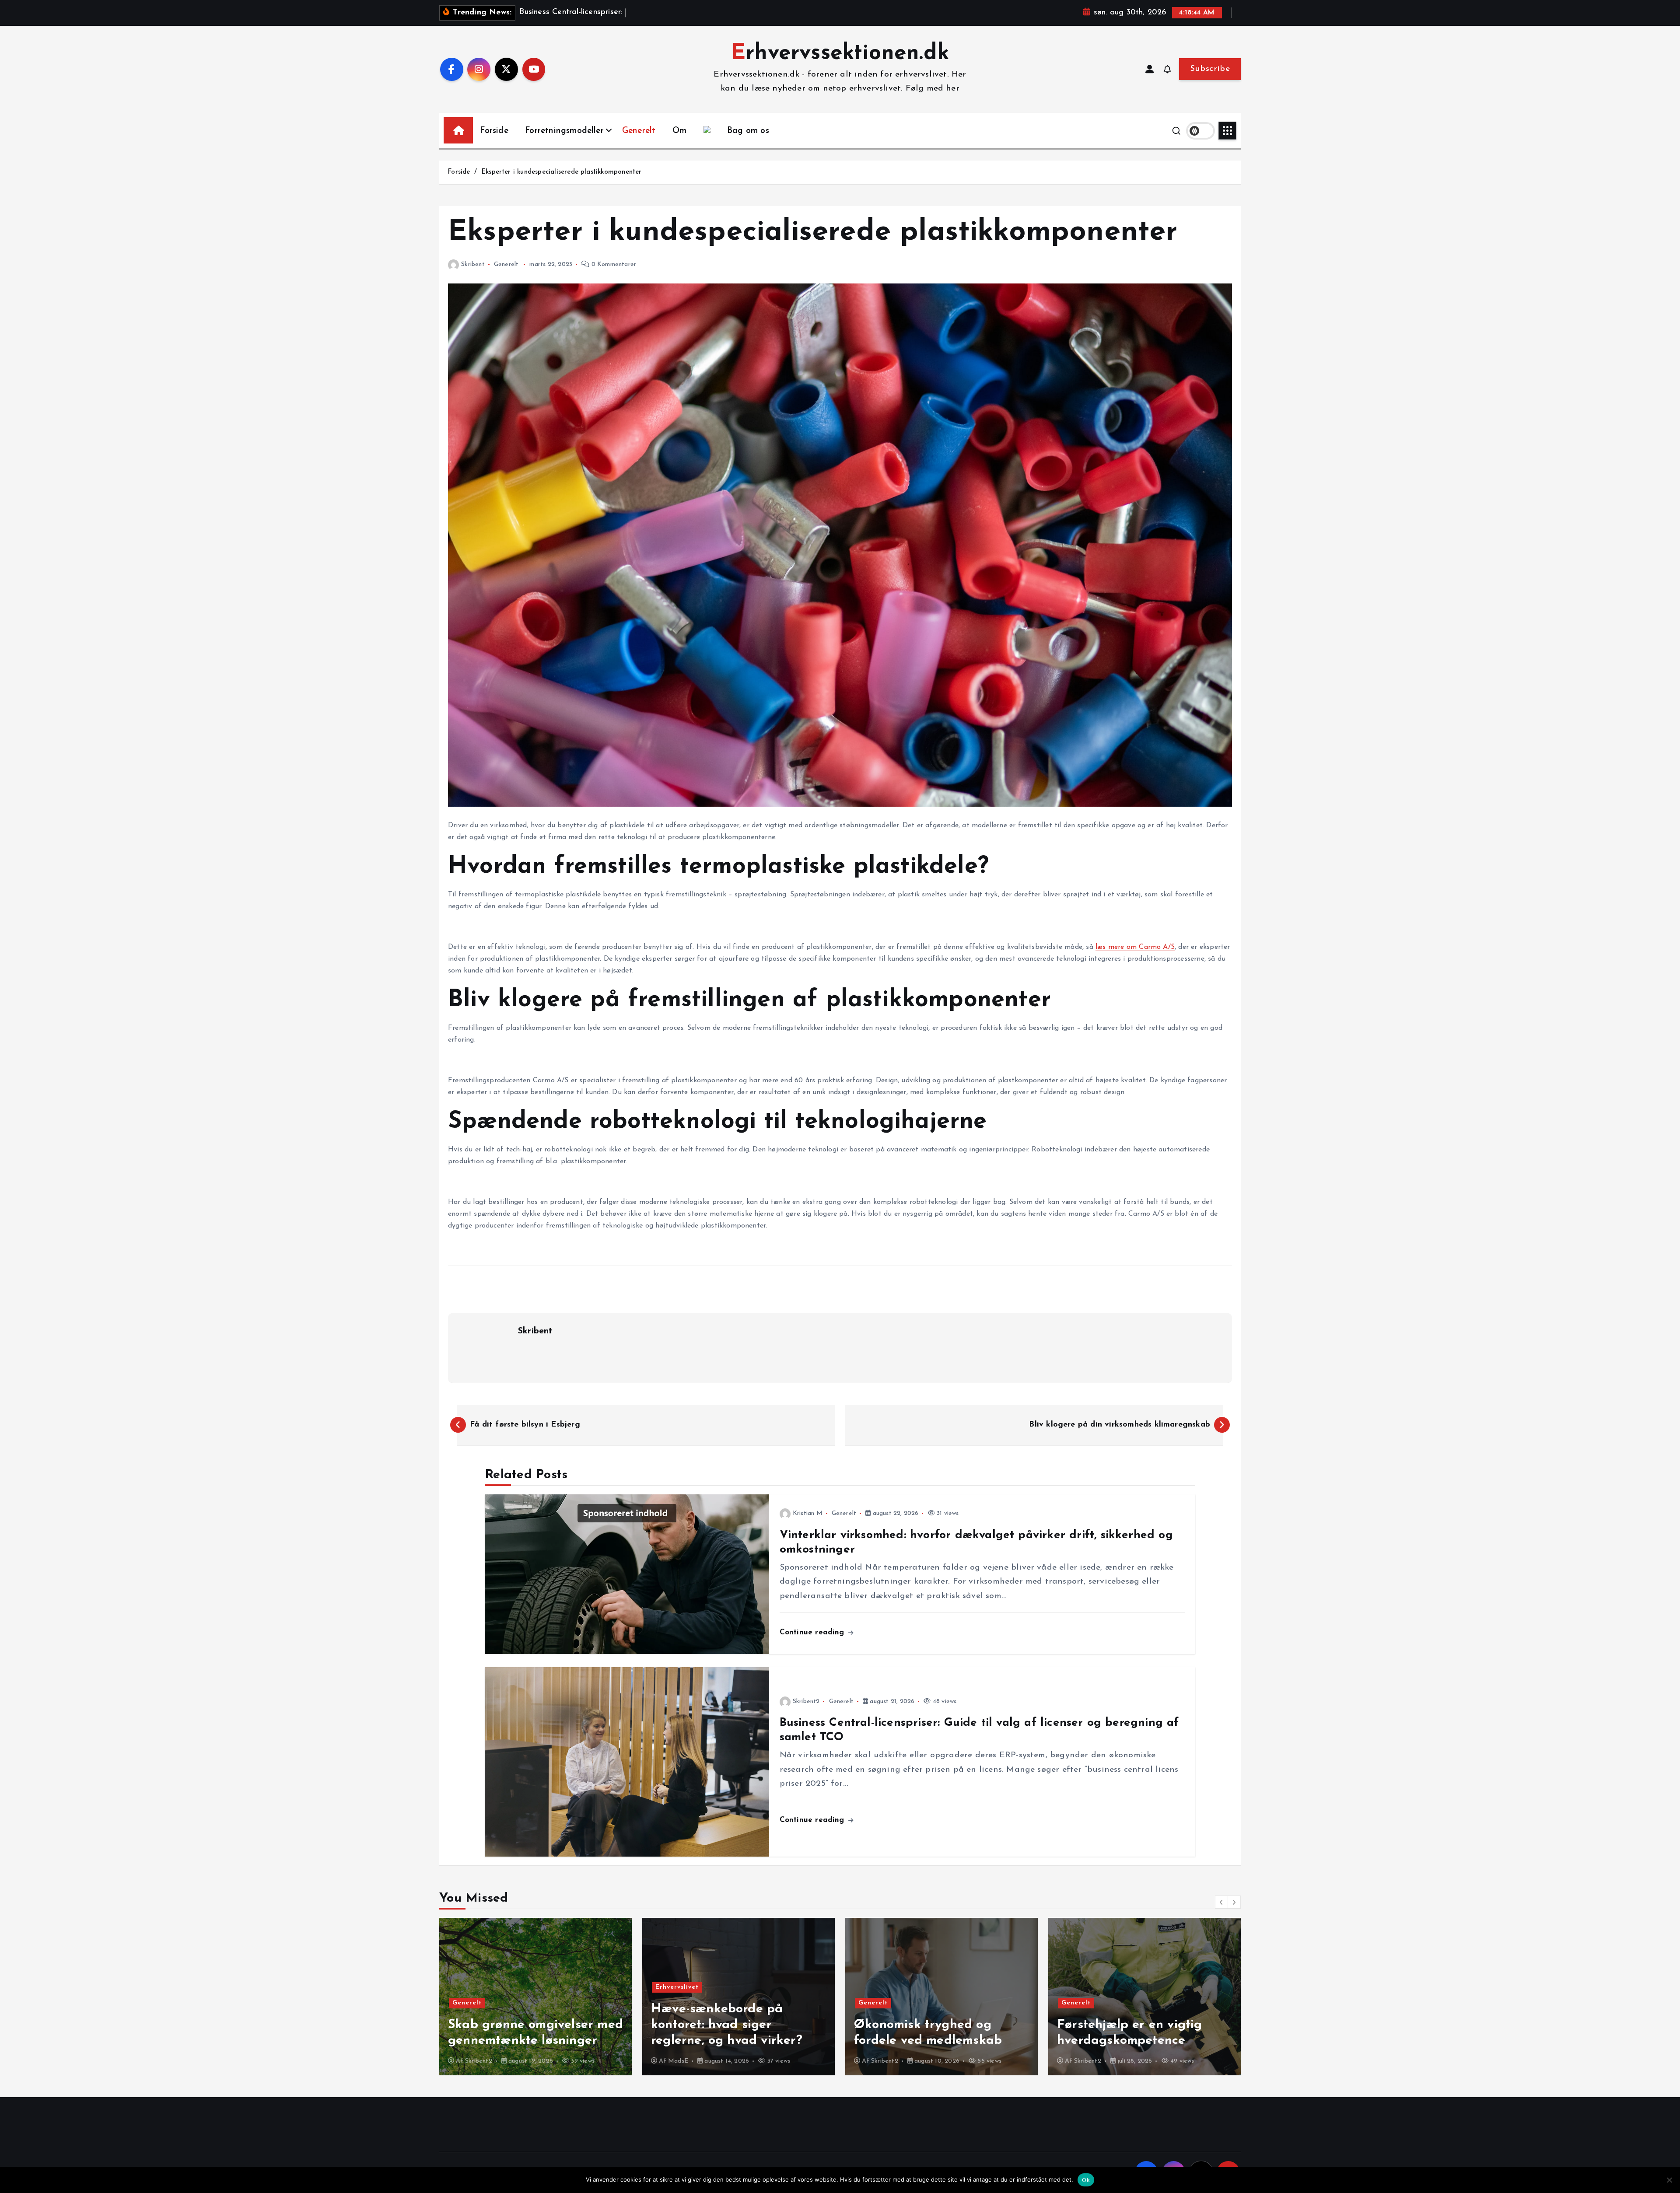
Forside (494, 131)
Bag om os (748, 131)
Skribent (473, 264)
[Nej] (1669, 2180)
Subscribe (1210, 69)
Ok (1086, 2180)
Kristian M (808, 1513)
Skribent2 (806, 1702)
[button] (1221, 1902)
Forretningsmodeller (564, 131)
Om (679, 131)
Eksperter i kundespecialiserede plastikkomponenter (562, 172)
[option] (535, 1997)
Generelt (639, 131)
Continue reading (813, 1632)
